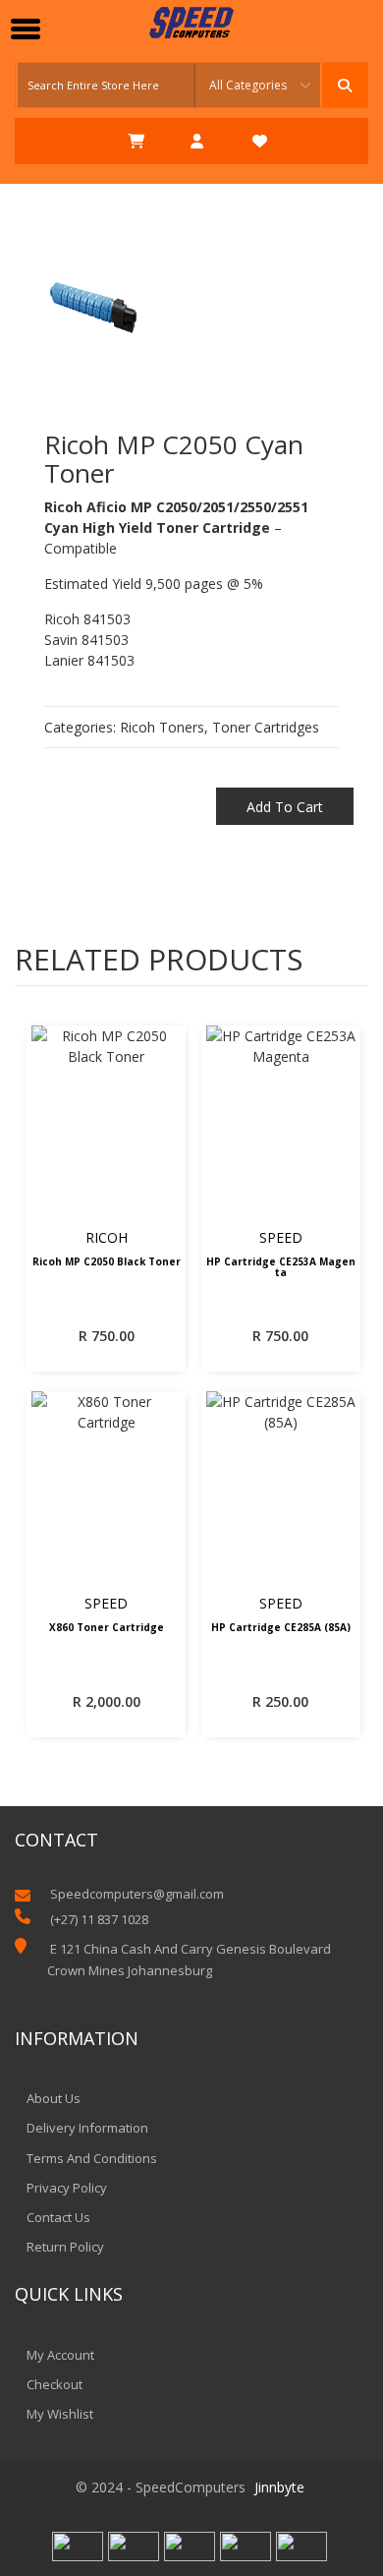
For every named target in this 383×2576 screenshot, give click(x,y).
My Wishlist (60, 2414)
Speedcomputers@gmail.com (137, 1894)
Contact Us (58, 2217)
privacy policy (67, 2188)
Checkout (55, 2384)
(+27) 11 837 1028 (99, 1919)
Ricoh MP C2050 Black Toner (107, 1262)
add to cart (285, 807)
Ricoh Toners (162, 727)
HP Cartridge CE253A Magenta (281, 1268)
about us (54, 2098)
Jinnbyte (279, 2487)
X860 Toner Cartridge (107, 1628)
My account (60, 2355)
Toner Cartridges (266, 727)
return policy (65, 2247)
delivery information (87, 2128)
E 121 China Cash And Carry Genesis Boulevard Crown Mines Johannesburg (189, 1960)
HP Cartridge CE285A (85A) (281, 1628)
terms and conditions (92, 2158)
